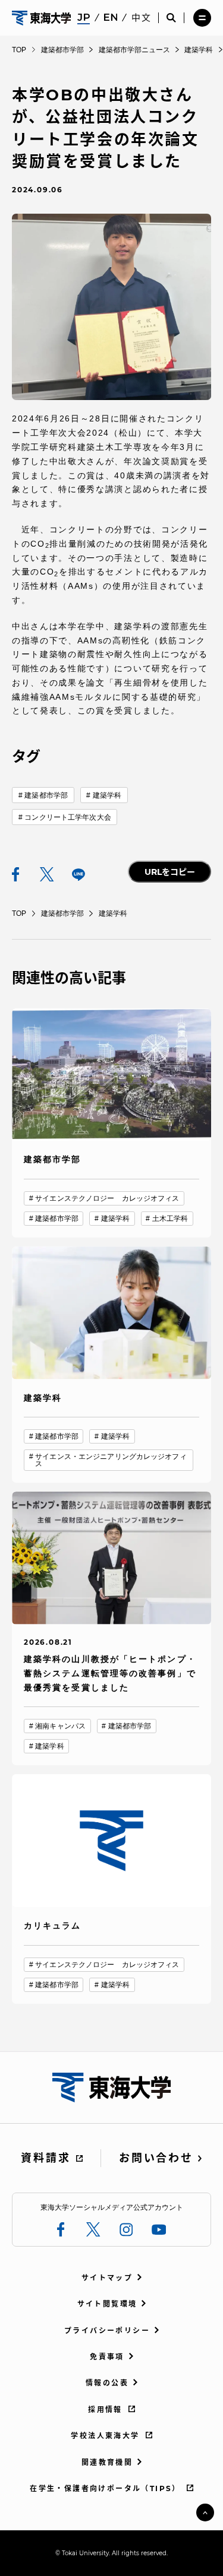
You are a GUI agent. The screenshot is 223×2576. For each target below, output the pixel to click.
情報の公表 (107, 2383)
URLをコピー (170, 872)
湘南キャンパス (60, 1726)
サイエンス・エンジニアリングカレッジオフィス (111, 1460)
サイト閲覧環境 (107, 2304)
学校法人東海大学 (105, 2436)
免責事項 (107, 2357)
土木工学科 (170, 1219)
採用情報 (105, 2410)
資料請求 (45, 2158)
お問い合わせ (156, 2158)
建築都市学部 (46, 795)
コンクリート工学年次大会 (67, 817)
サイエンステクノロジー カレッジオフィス (107, 1198)
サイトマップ (107, 2278)
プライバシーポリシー (107, 2331)
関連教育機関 (107, 2462)
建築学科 (107, 795)
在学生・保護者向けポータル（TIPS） (105, 2488)
